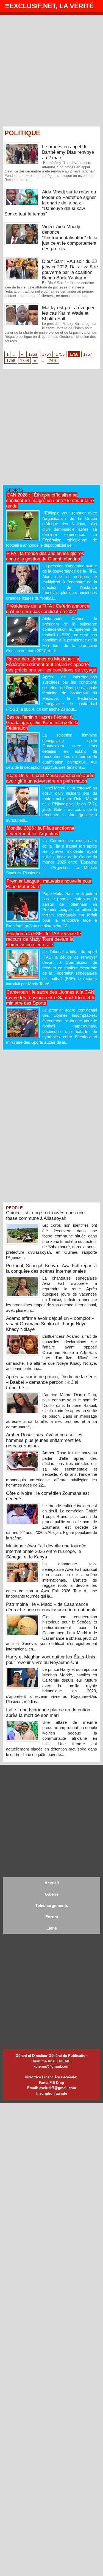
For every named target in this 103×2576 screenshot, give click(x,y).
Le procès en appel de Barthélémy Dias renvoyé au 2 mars (68, 152)
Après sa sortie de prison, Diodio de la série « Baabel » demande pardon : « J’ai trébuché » (51, 1382)
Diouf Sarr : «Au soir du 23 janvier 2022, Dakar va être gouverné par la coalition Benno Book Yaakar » (70, 270)
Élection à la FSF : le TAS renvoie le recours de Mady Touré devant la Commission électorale (43, 939)
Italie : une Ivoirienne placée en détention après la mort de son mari (48, 1713)
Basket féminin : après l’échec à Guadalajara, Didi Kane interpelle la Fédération (42, 723)
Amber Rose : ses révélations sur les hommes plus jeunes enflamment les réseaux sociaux (44, 1440)
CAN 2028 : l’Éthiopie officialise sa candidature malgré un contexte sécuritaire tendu (50, 501)
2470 (53, 361)
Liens (52, 1928)
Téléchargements (52, 1905)
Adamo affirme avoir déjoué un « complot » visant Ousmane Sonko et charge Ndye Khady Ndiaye (50, 1324)
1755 (60, 354)
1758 (11, 361)
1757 (88, 354)
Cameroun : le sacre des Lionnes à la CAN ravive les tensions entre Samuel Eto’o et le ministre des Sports (51, 998)
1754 (46, 354)
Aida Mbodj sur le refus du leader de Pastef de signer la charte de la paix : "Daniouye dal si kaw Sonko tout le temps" (50, 203)
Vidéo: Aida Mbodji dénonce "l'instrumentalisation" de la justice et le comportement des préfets (70, 238)
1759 (24, 361)
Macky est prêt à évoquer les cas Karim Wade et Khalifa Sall (68, 313)
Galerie (52, 1894)
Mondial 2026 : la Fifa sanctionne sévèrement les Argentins (40, 831)
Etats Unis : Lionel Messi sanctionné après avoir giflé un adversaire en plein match (50, 778)
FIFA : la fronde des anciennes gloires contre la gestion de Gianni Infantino (45, 556)
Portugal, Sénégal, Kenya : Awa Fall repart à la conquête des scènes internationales (51, 1268)
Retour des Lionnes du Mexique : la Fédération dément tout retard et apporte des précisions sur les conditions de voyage (51, 664)
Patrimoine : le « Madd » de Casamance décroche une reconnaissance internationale (51, 1607)
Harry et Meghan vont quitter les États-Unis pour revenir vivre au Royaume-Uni (51, 1660)
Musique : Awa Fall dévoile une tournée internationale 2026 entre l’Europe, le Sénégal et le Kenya (46, 1551)
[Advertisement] (51, 69)
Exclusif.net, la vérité (51, 6)
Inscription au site (52, 2093)
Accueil (52, 1883)
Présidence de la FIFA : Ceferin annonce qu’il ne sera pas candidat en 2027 (48, 609)
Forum (52, 1917)
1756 (74, 354)
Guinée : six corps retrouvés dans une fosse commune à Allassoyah (45, 1216)
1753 (33, 354)
